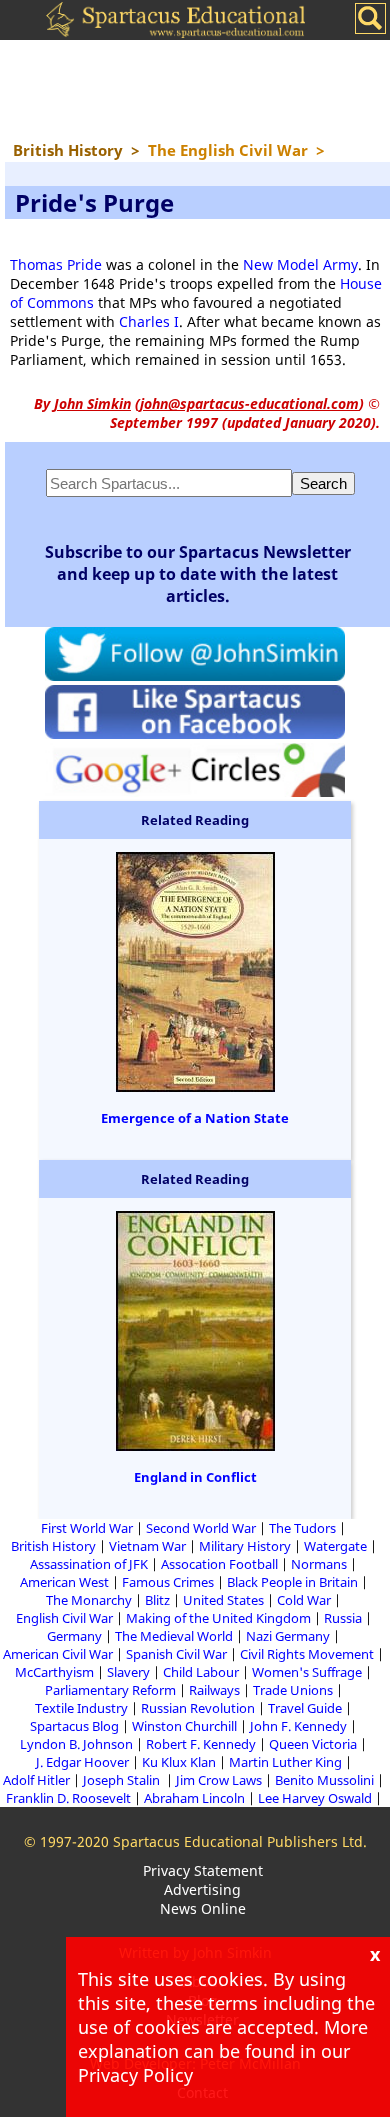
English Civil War (64, 1618)
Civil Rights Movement (307, 1654)
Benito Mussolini (324, 1780)
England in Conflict (195, 1477)
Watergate (335, 1546)
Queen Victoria (313, 1744)
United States (223, 1600)
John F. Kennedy (298, 1726)
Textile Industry (81, 1708)
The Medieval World (174, 1636)
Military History (245, 1546)
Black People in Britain (292, 1582)
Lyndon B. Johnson (76, 1744)
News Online (203, 1908)
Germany (74, 1636)
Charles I (149, 321)
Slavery (128, 1672)
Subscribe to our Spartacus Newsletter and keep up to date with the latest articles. (198, 574)
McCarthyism (54, 1672)
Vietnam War (147, 1546)
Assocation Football (219, 1564)
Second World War (201, 1528)
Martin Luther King (285, 1762)
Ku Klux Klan (179, 1762)
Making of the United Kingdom (218, 1618)
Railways (214, 1690)
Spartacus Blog (74, 1726)
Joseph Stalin (123, 1780)
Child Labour (201, 1672)
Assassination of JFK (89, 1564)
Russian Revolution (198, 1708)
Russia (343, 1618)
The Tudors (302, 1528)
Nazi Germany (288, 1636)
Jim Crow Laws (219, 1780)
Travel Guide (305, 1708)
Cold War (304, 1600)
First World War (87, 1528)
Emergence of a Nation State (195, 1118)
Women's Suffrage (307, 1672)
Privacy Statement (203, 1870)
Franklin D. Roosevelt (68, 1798)
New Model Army (300, 264)
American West (64, 1582)
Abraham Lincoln (194, 1798)
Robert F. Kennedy (201, 1744)
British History (53, 1546)
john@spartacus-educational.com (249, 403)
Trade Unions (293, 1690)
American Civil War (58, 1654)
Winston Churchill (184, 1726)
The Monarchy (89, 1600)
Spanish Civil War (176, 1654)
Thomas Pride (56, 264)
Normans (319, 1564)
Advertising (202, 1889)
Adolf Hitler (36, 1780)
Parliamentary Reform (110, 1690)
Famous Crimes (168, 1582)
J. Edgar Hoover (82, 1762)
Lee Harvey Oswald (315, 1798)
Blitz (157, 1600)
